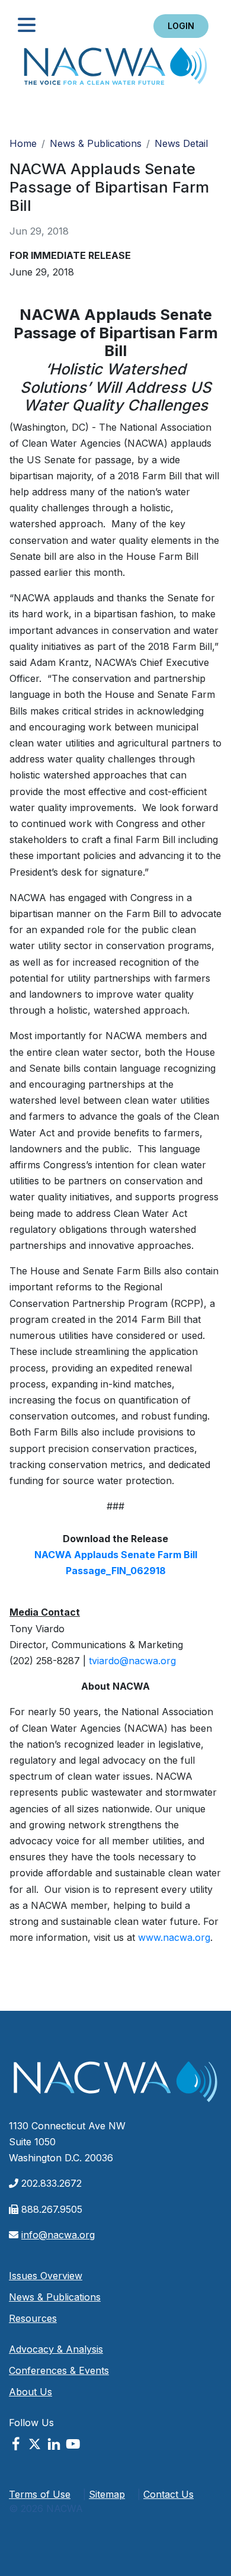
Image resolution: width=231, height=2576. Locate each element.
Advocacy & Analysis (56, 2349)
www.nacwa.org (174, 1937)
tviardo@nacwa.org (132, 1661)
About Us (31, 2392)
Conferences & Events (59, 2370)
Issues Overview (46, 2276)
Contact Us (169, 2494)
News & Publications (96, 143)
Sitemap (107, 2494)
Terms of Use (40, 2494)
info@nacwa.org (58, 2235)
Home (115, 70)
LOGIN (181, 26)
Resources (33, 2318)
